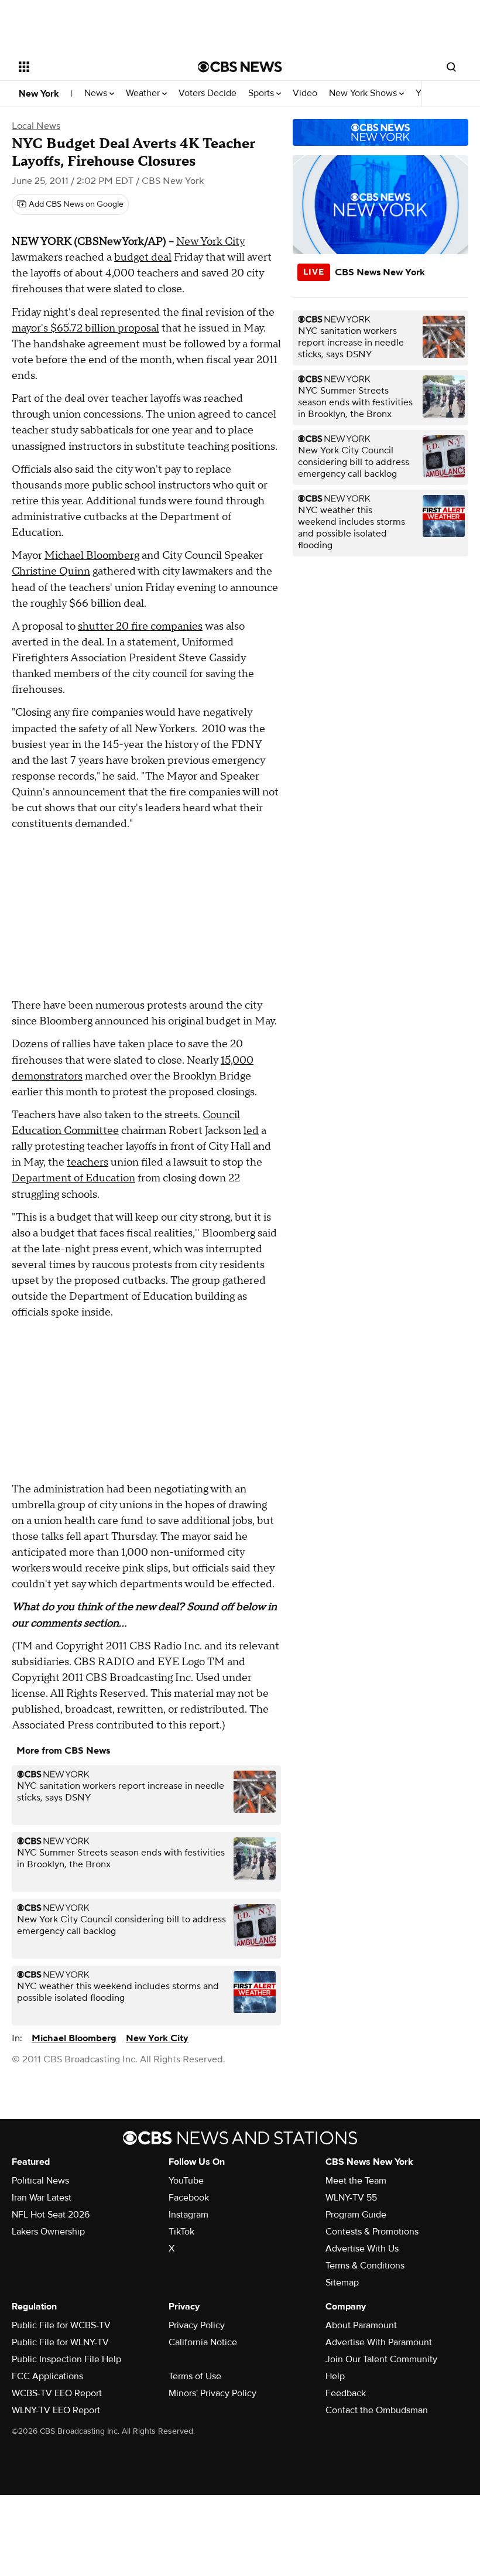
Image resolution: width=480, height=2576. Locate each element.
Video (305, 93)
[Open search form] (451, 67)
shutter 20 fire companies (140, 626)
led (251, 1131)
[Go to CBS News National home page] (240, 67)
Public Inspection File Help (66, 2359)
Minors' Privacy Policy (212, 2393)
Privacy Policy (197, 2325)
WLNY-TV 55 (351, 2198)
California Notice (203, 2342)
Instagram (188, 2215)
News (97, 93)
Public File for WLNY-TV (60, 2342)
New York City (210, 242)
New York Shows (364, 93)
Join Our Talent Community (381, 2359)
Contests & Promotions (372, 2232)
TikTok (181, 2232)
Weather (144, 93)
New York (39, 94)
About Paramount (361, 2325)
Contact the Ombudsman (377, 2410)
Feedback (346, 2393)
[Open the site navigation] (92, 67)
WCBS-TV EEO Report (57, 2393)
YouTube (186, 2181)
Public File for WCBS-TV (61, 2325)
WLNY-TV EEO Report (56, 2410)
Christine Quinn (51, 571)
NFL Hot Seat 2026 (51, 2215)
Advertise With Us (362, 2249)
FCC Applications (47, 2376)
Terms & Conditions (365, 2266)
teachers (88, 1162)
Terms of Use (195, 2376)
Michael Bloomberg (92, 556)
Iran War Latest (42, 2198)
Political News (40, 2181)
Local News (36, 126)
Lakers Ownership (48, 2232)
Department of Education (73, 1178)
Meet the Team (356, 2181)
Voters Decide (208, 93)
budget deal (143, 257)
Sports (262, 93)
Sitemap (342, 2283)
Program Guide (356, 2215)
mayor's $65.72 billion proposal (85, 328)
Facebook (189, 2198)
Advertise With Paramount (379, 2342)
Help (335, 2376)
